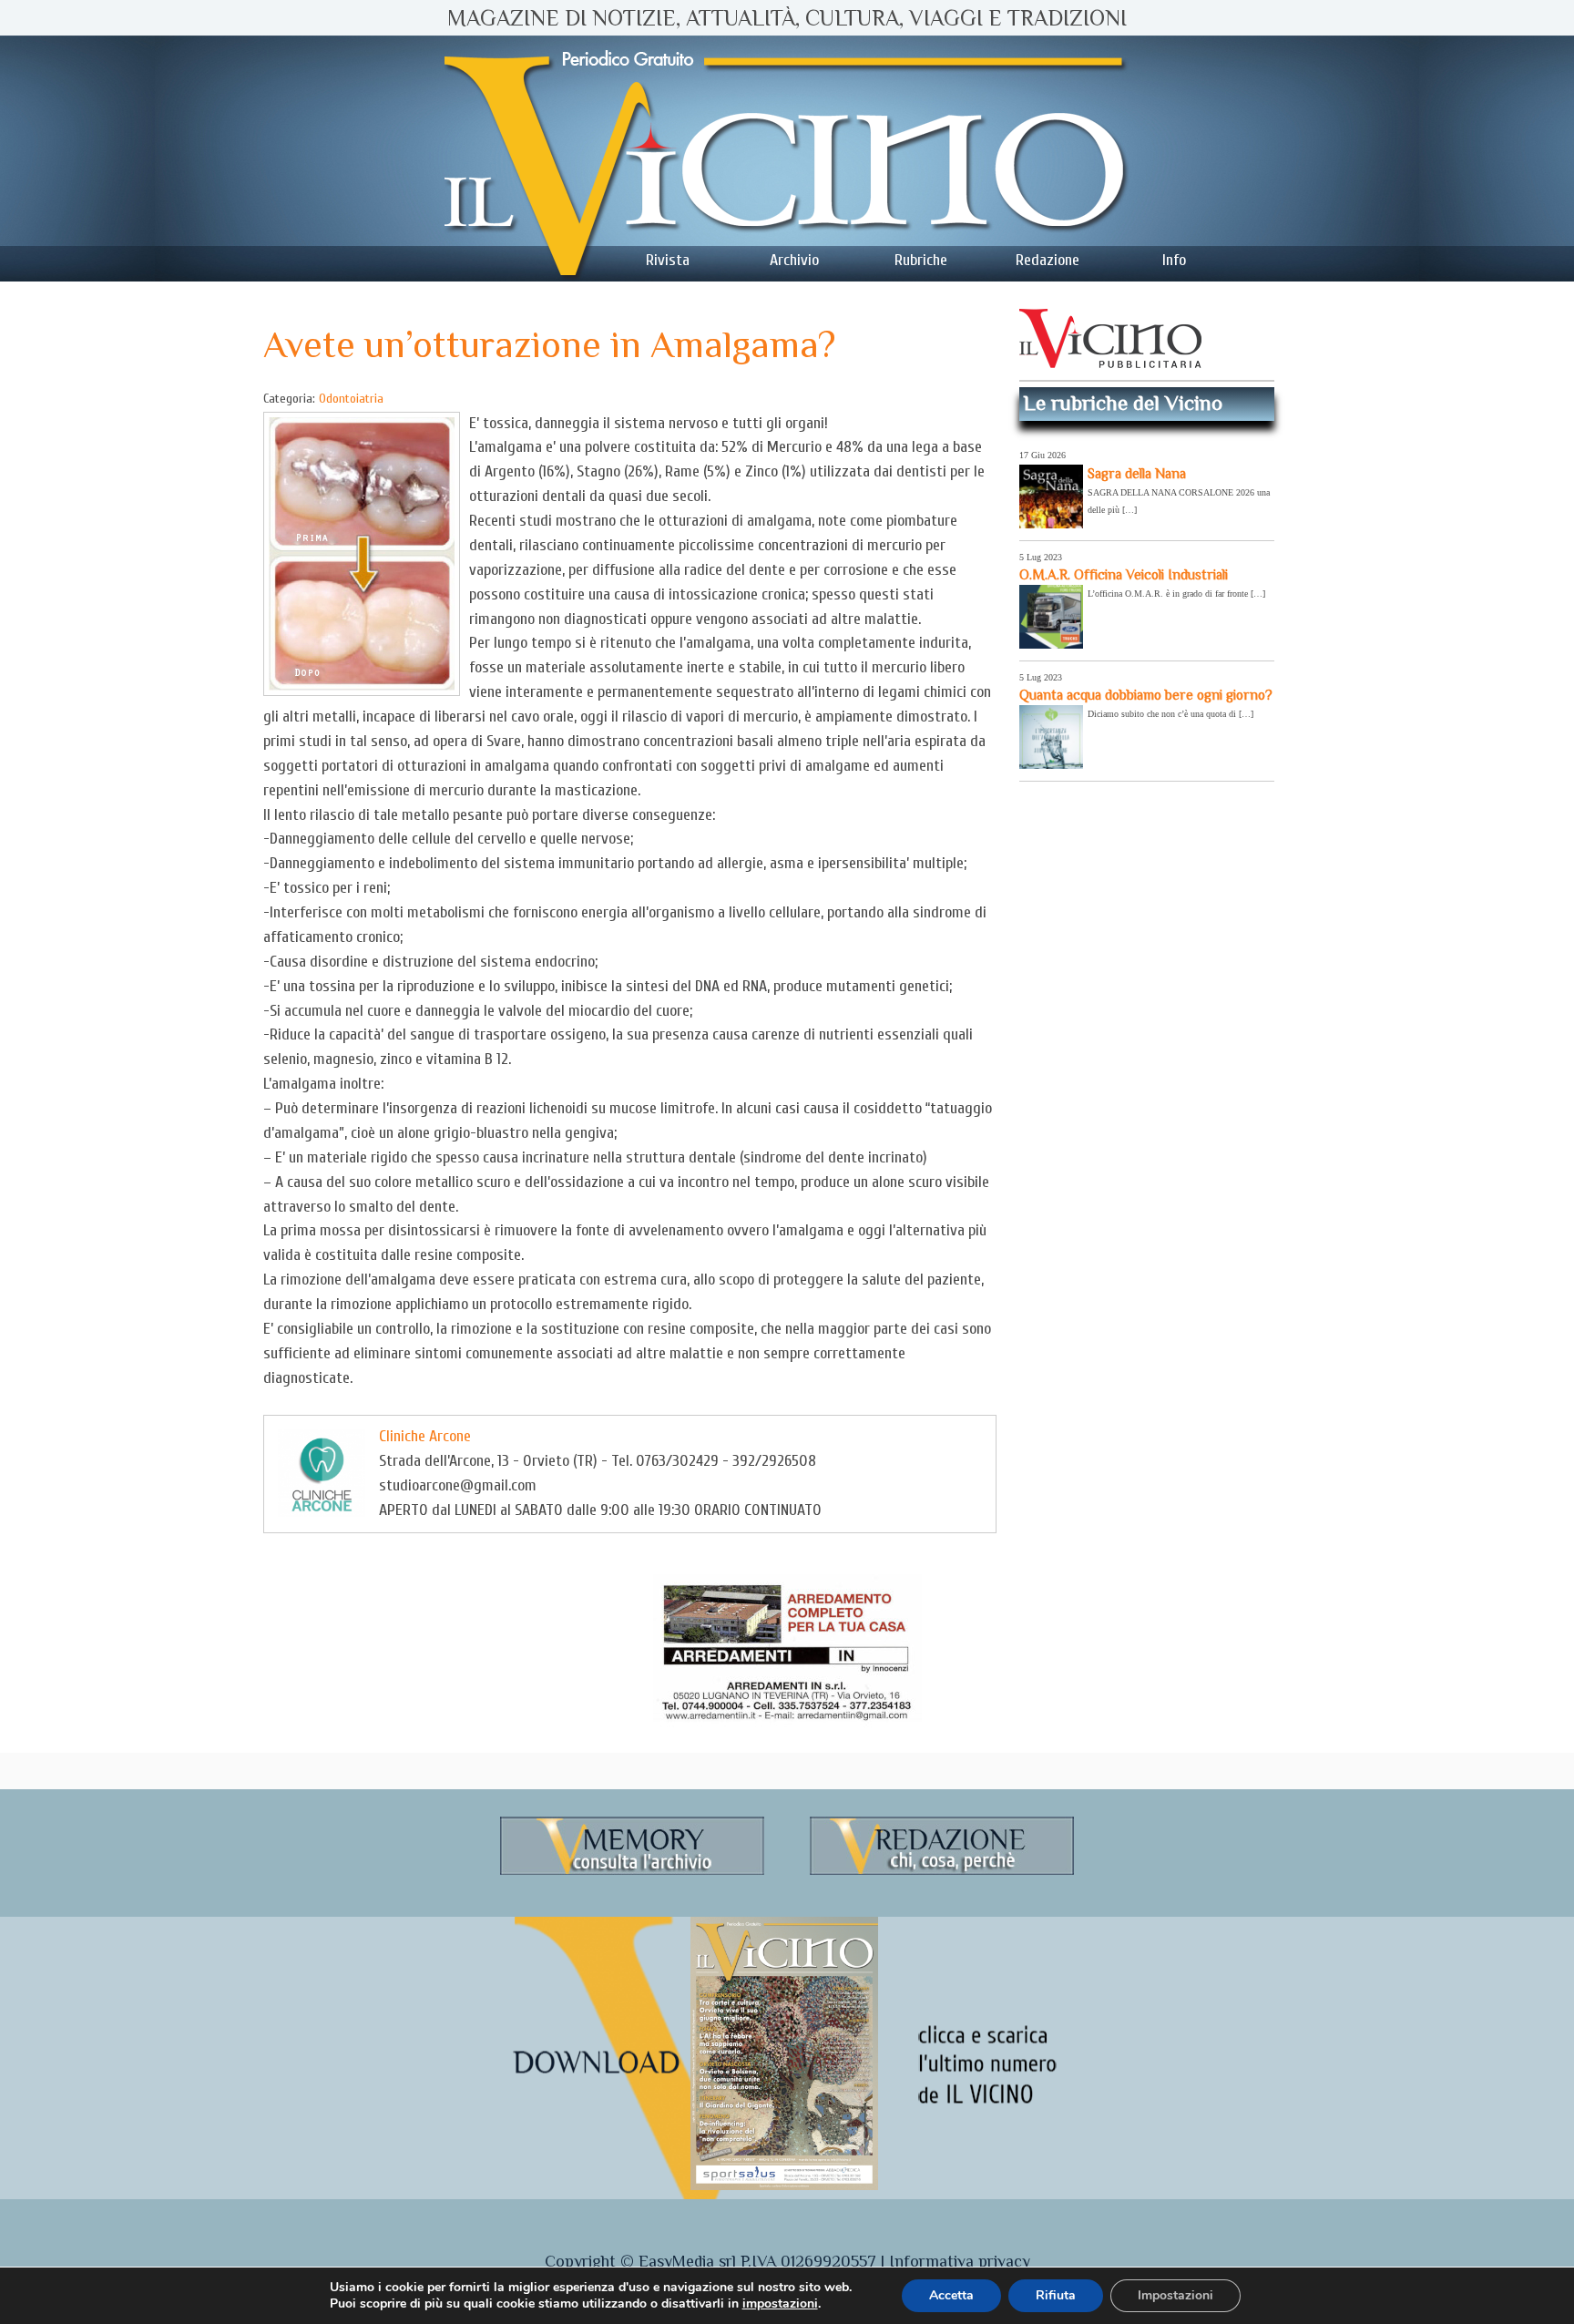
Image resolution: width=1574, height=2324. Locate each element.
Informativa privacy (960, 2261)
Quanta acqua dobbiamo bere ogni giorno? (1146, 695)
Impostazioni (1175, 2295)
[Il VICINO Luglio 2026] (784, 2186)
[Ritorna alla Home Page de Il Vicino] (787, 159)
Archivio (794, 260)
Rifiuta (1056, 2295)
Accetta (951, 2295)
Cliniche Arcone (425, 1436)
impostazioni (780, 2304)
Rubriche (921, 260)
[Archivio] (632, 1872)
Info (1174, 260)
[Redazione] (942, 1872)
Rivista (668, 260)
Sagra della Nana (1137, 473)
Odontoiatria (351, 399)
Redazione (1048, 260)
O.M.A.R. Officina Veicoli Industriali (1124, 574)
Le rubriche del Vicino (1123, 403)
